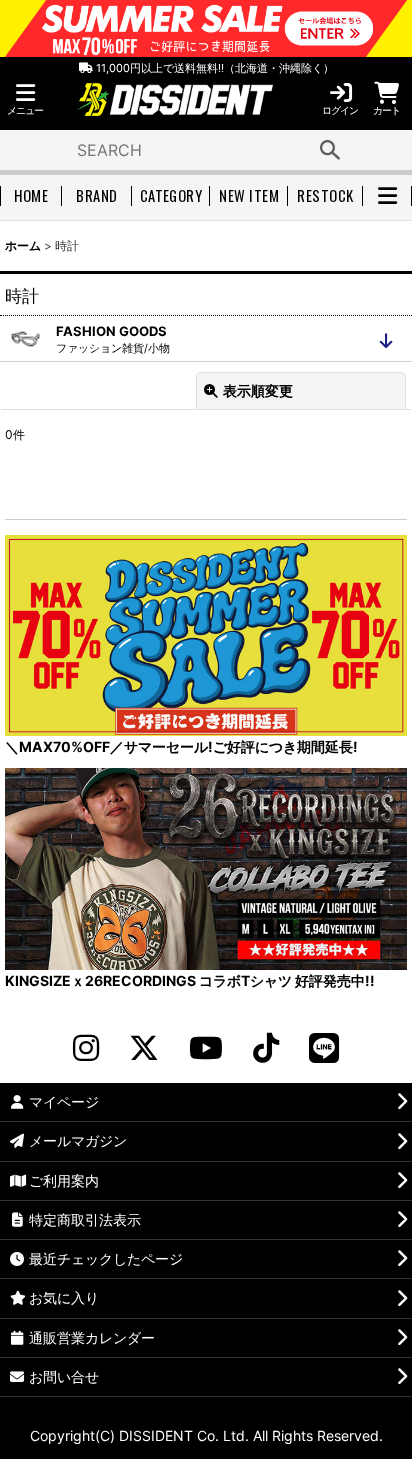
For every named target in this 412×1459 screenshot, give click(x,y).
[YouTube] (206, 1048)
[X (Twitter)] (144, 1048)
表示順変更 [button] (258, 390)
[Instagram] (86, 1048)
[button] (25, 99)
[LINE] (324, 1048)
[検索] (330, 150)
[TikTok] (266, 1048)
